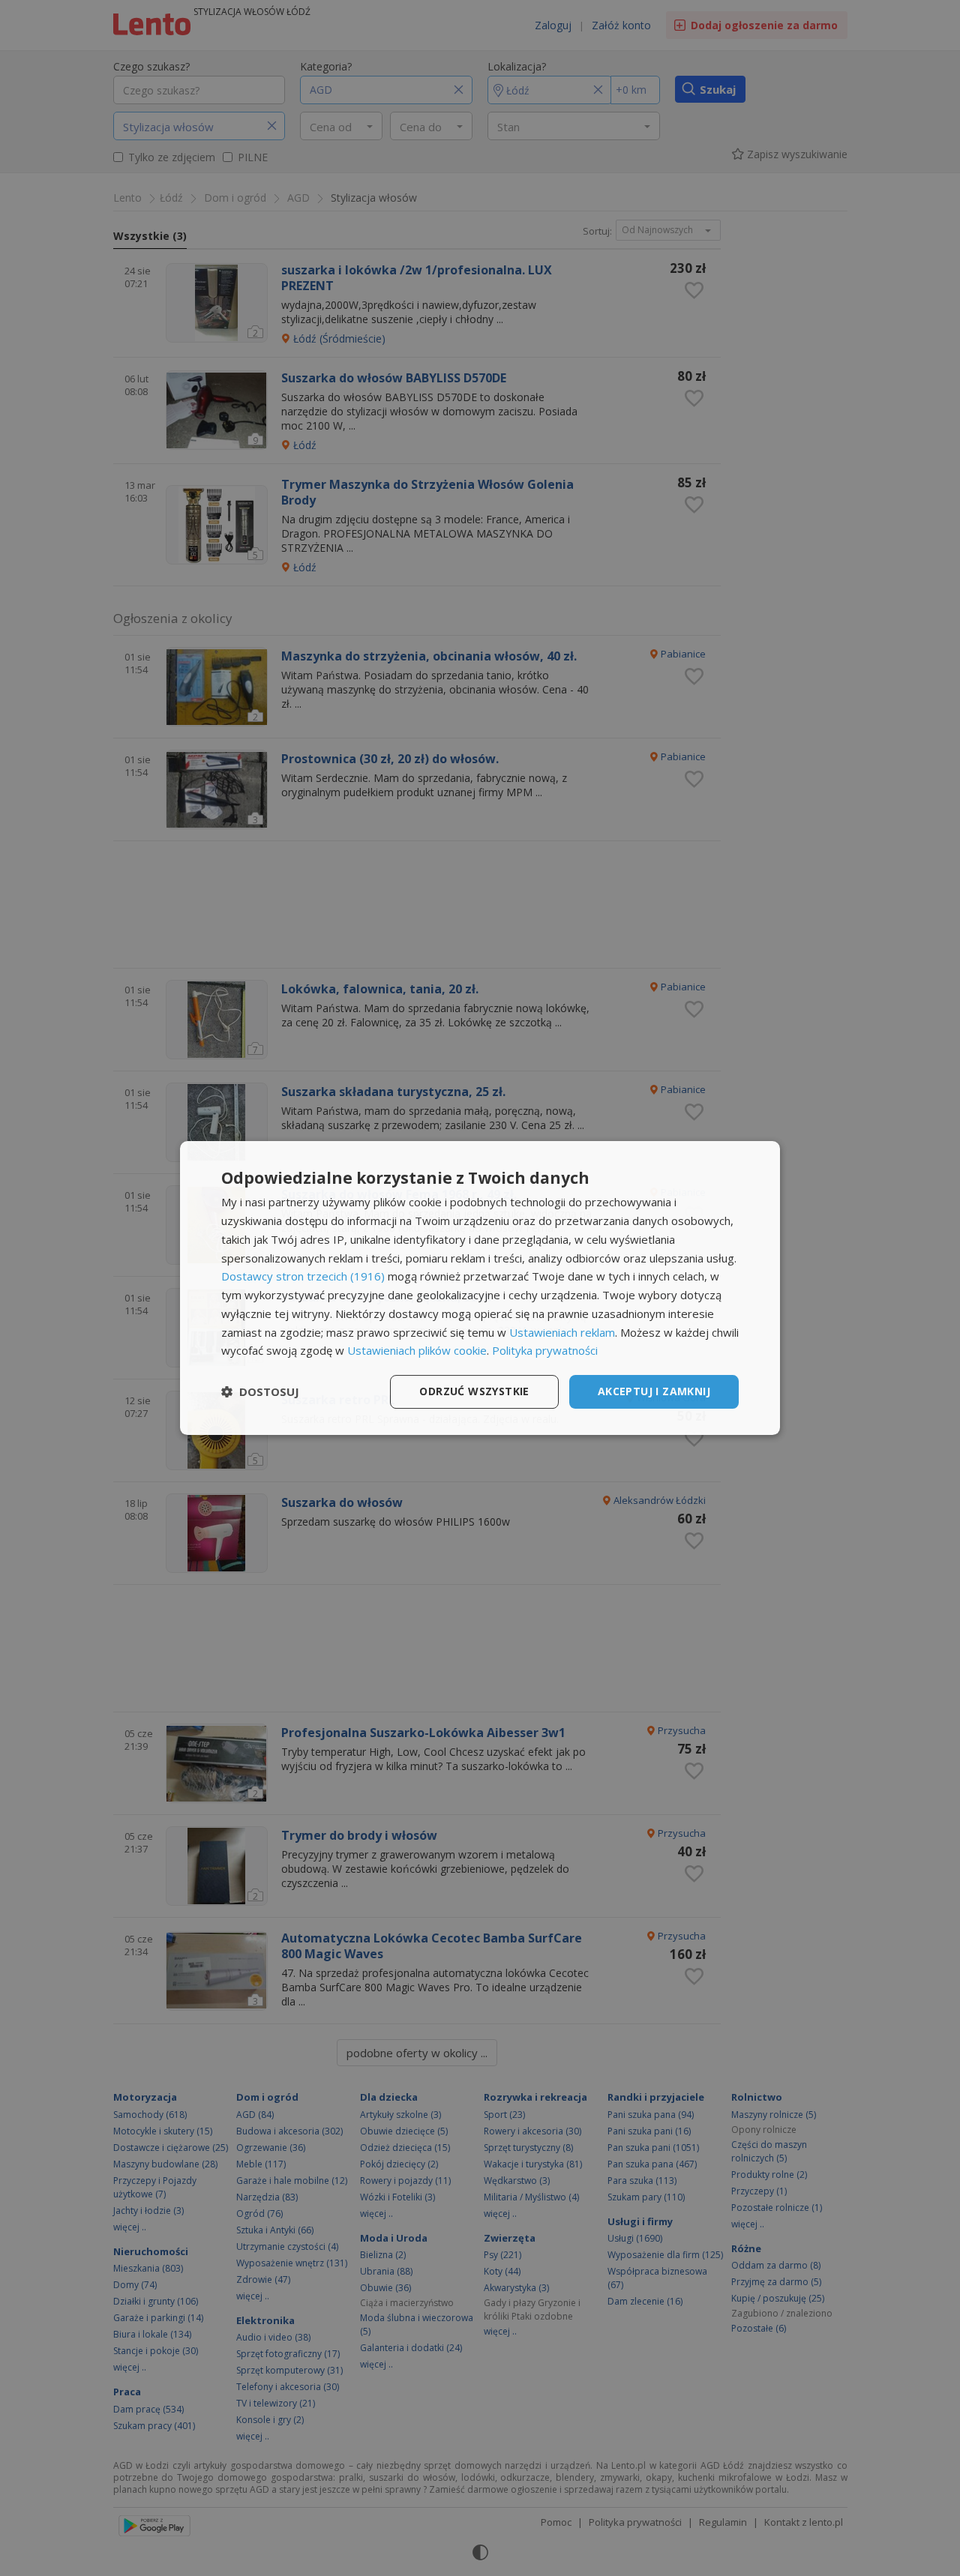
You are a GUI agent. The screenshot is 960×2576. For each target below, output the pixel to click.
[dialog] (480, 1288)
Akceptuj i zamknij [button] (654, 1391)
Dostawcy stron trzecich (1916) (303, 1276)
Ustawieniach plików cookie (417, 1350)
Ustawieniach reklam (562, 1332)
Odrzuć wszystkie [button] (474, 1391)
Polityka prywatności (545, 1350)
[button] (260, 1392)
